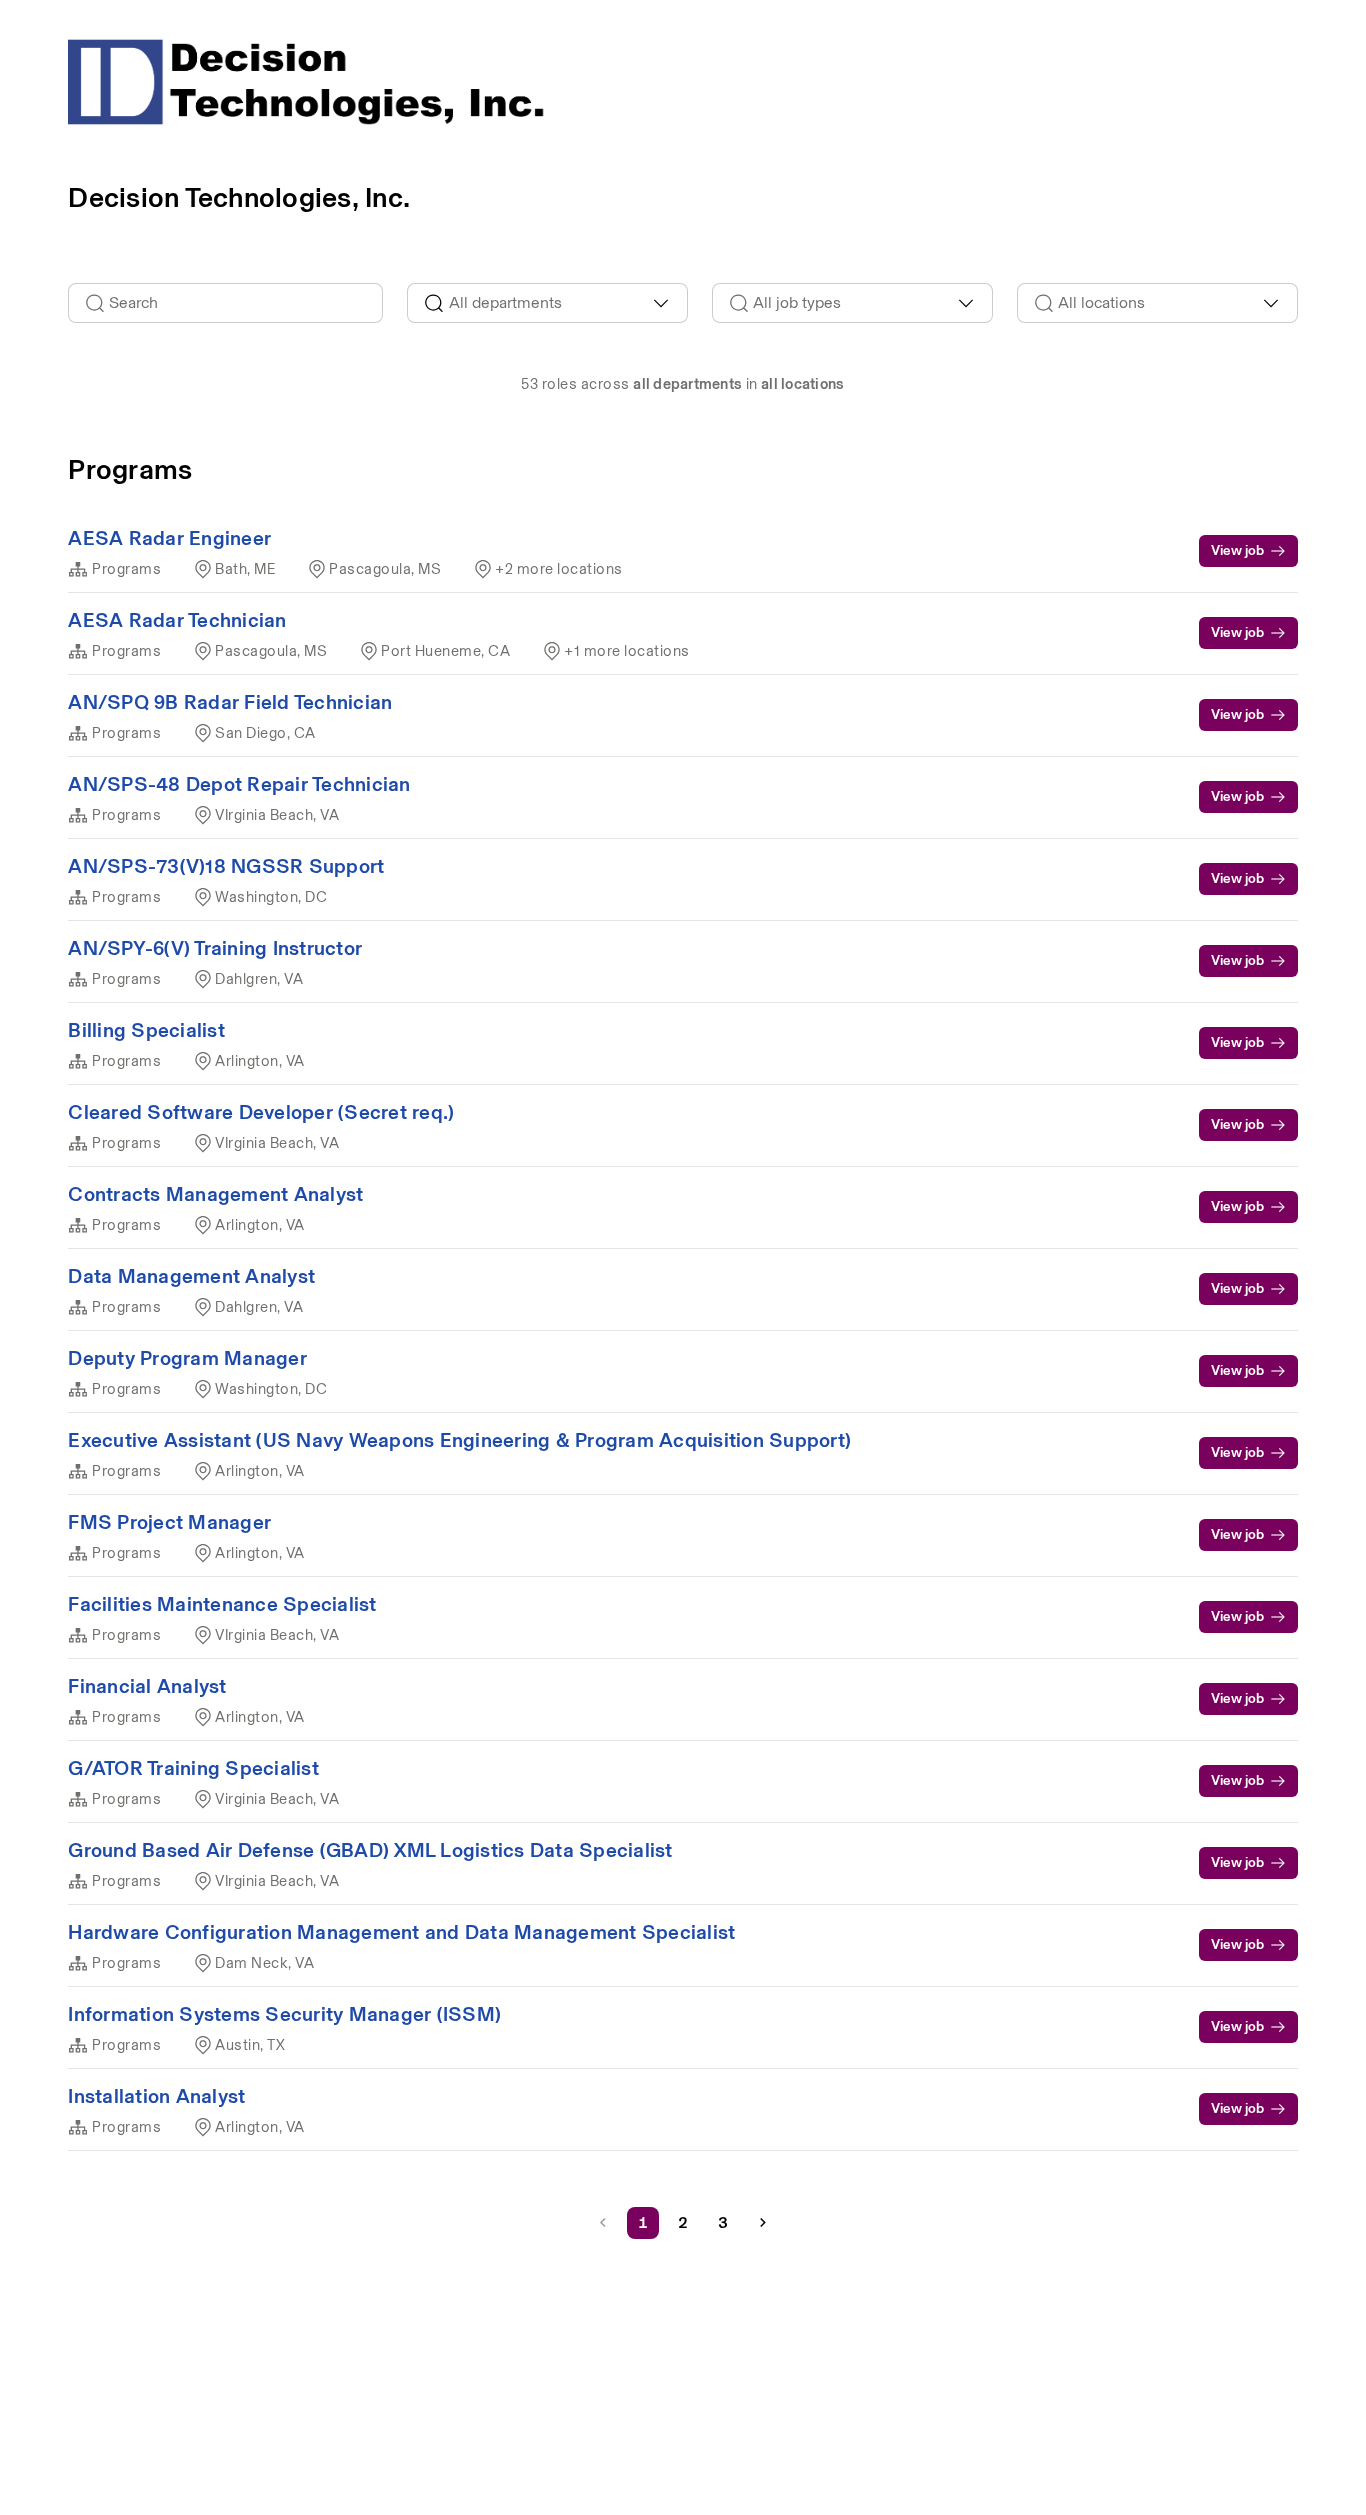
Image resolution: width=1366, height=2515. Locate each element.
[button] (763, 2223)
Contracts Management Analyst (215, 1194)
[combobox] (547, 303)
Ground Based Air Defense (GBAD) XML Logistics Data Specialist (370, 1850)
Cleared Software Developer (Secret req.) (261, 1112)
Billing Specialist (146, 1030)
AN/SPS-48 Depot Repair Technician (239, 784)
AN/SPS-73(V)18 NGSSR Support (226, 866)
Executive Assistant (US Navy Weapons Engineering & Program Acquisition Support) (459, 1440)
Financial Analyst (147, 1686)
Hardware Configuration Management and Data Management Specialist (401, 1932)
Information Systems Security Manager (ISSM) (284, 2014)
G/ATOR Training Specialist (193, 1768)
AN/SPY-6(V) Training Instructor (215, 948)
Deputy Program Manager (187, 1358)
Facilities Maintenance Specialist (222, 1604)
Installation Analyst (156, 2096)
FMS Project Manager (169, 1522)
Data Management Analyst (191, 1276)
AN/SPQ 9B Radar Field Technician (230, 702)
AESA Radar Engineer (169, 538)
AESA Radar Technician (177, 620)
